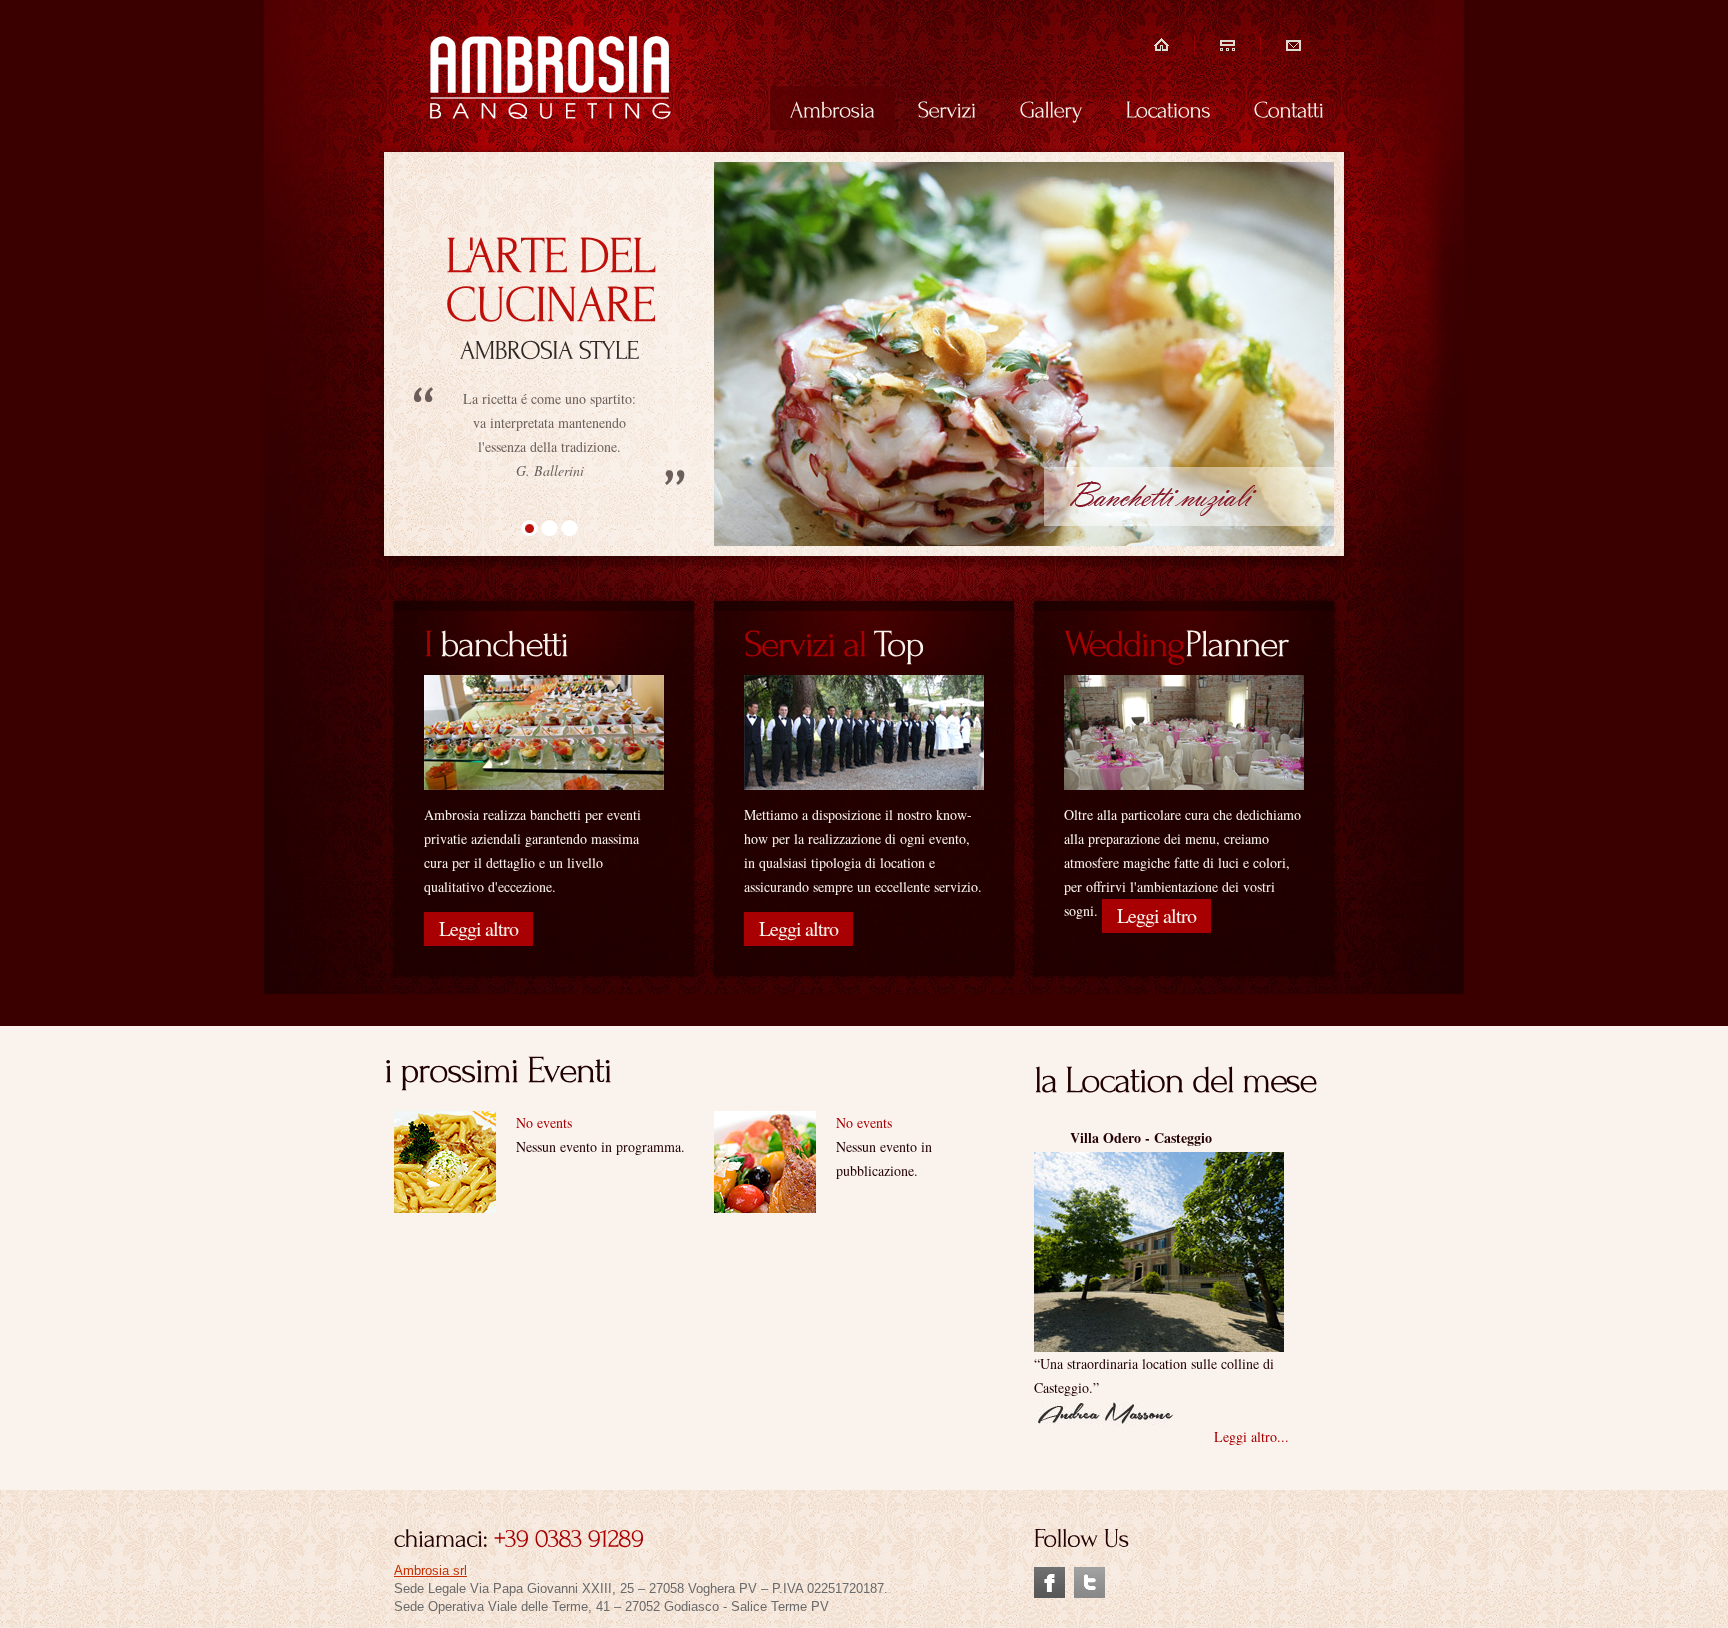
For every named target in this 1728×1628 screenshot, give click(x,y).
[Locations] (1168, 108)
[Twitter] (1089, 1575)
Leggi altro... (1251, 1436)
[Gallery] (1051, 108)
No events (544, 1122)
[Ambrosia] (832, 108)
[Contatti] (1289, 108)
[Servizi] (947, 108)
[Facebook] (1049, 1575)
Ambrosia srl (430, 1570)
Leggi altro (478, 928)
